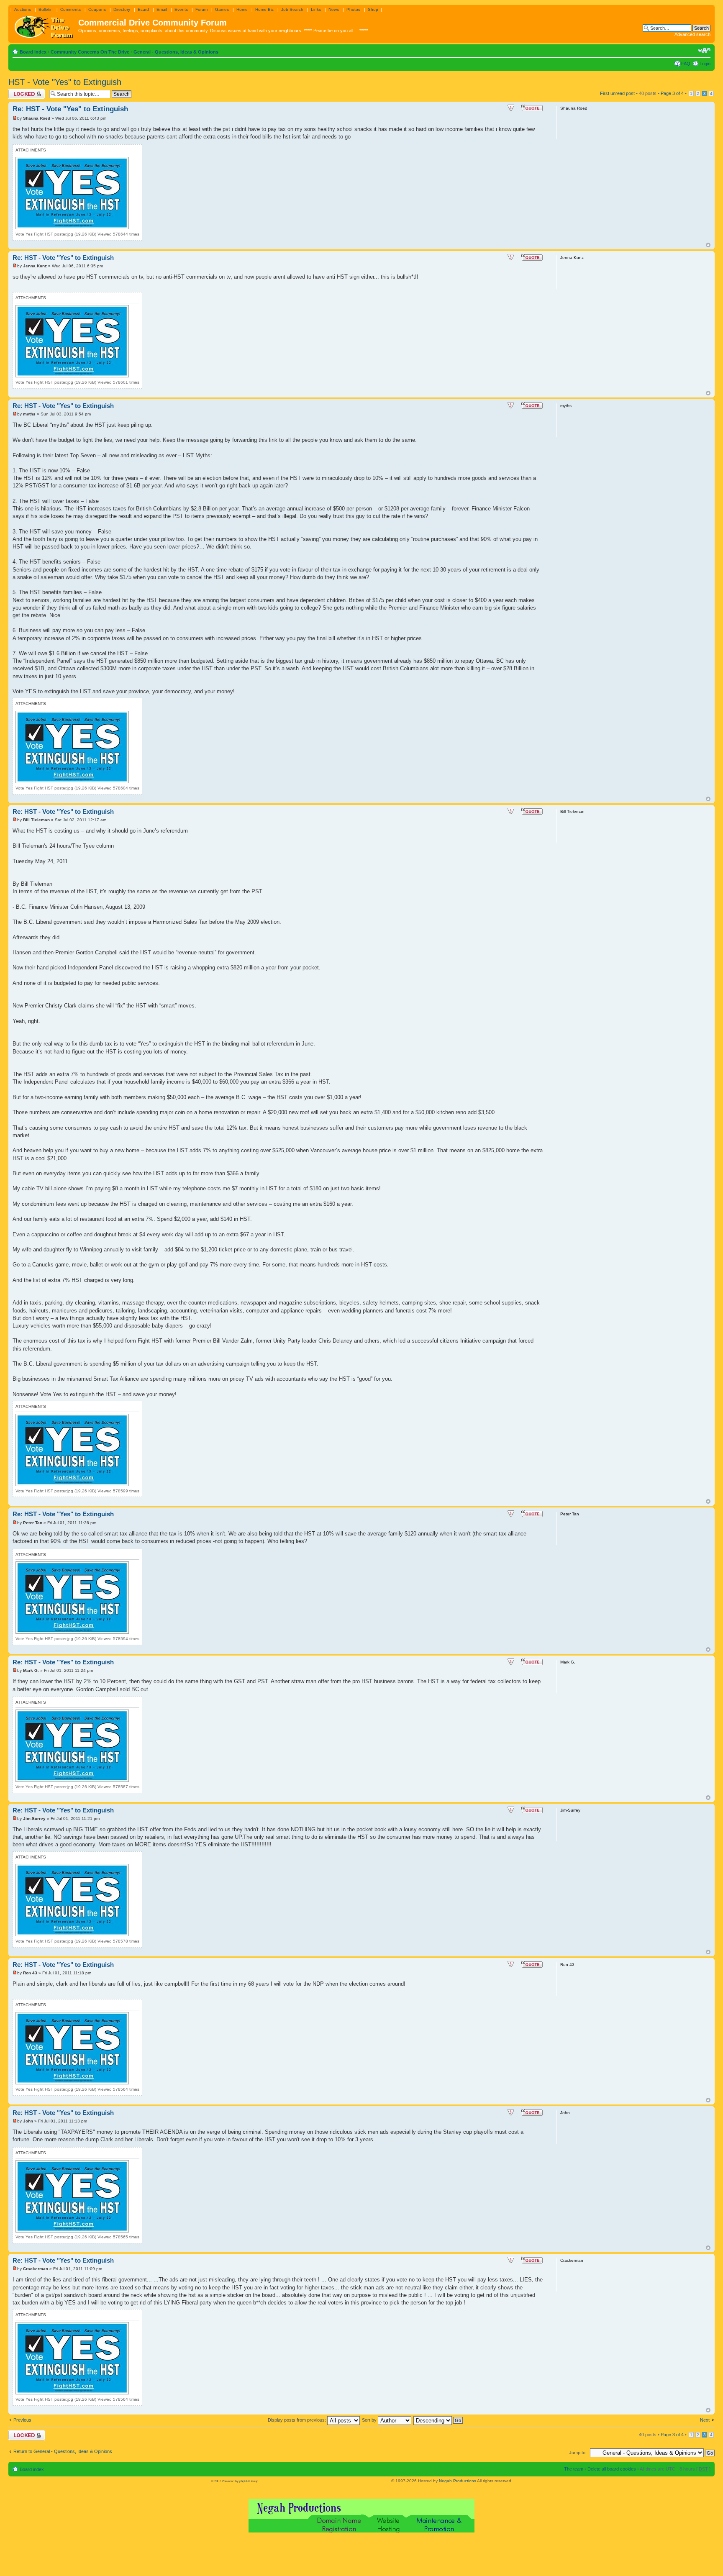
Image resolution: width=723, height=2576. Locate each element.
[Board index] (44, 25)
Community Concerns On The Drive (90, 52)
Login (705, 64)
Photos (353, 9)
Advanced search (692, 34)
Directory (122, 9)
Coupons (97, 9)
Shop (373, 9)
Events (181, 9)
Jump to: (578, 2453)
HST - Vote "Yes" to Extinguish (65, 82)
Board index (33, 52)
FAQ (686, 64)
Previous (22, 2420)
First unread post (617, 93)
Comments (71, 9)
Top (708, 245)
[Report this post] (511, 108)
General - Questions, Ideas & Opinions (176, 52)
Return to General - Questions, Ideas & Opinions (63, 2451)
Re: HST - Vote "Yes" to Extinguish (70, 109)
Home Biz (264, 9)
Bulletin (46, 9)
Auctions (23, 9)
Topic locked (21, 91)
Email (162, 9)
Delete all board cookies (612, 2469)
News (334, 9)
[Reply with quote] (532, 108)
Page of (672, 93)
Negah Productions (458, 2481)
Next (705, 2420)
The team (574, 2469)
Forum (201, 9)
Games (222, 9)
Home (242, 9)
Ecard (143, 9)
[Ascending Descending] (438, 2420)
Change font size (704, 50)
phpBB (244, 2481)
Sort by (370, 2420)
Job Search (292, 9)
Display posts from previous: (297, 2420)
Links (316, 9)
